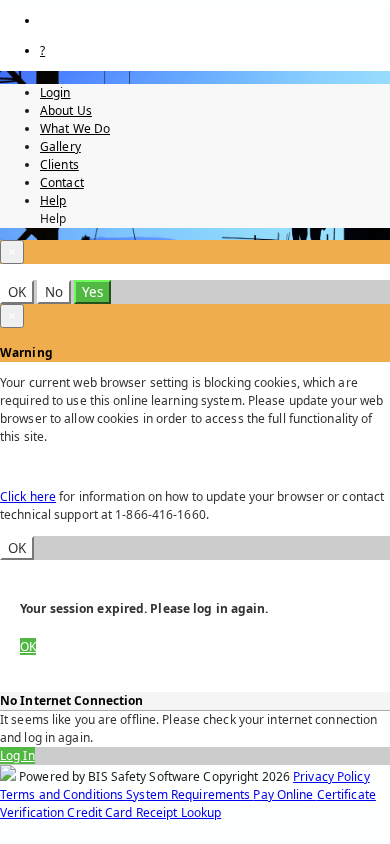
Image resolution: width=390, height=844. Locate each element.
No (54, 292)
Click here (28, 496)
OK (17, 292)
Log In (17, 755)
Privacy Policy (331, 776)
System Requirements (189, 794)
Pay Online (284, 794)
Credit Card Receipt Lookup (144, 812)
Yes (92, 292)
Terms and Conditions (63, 794)
